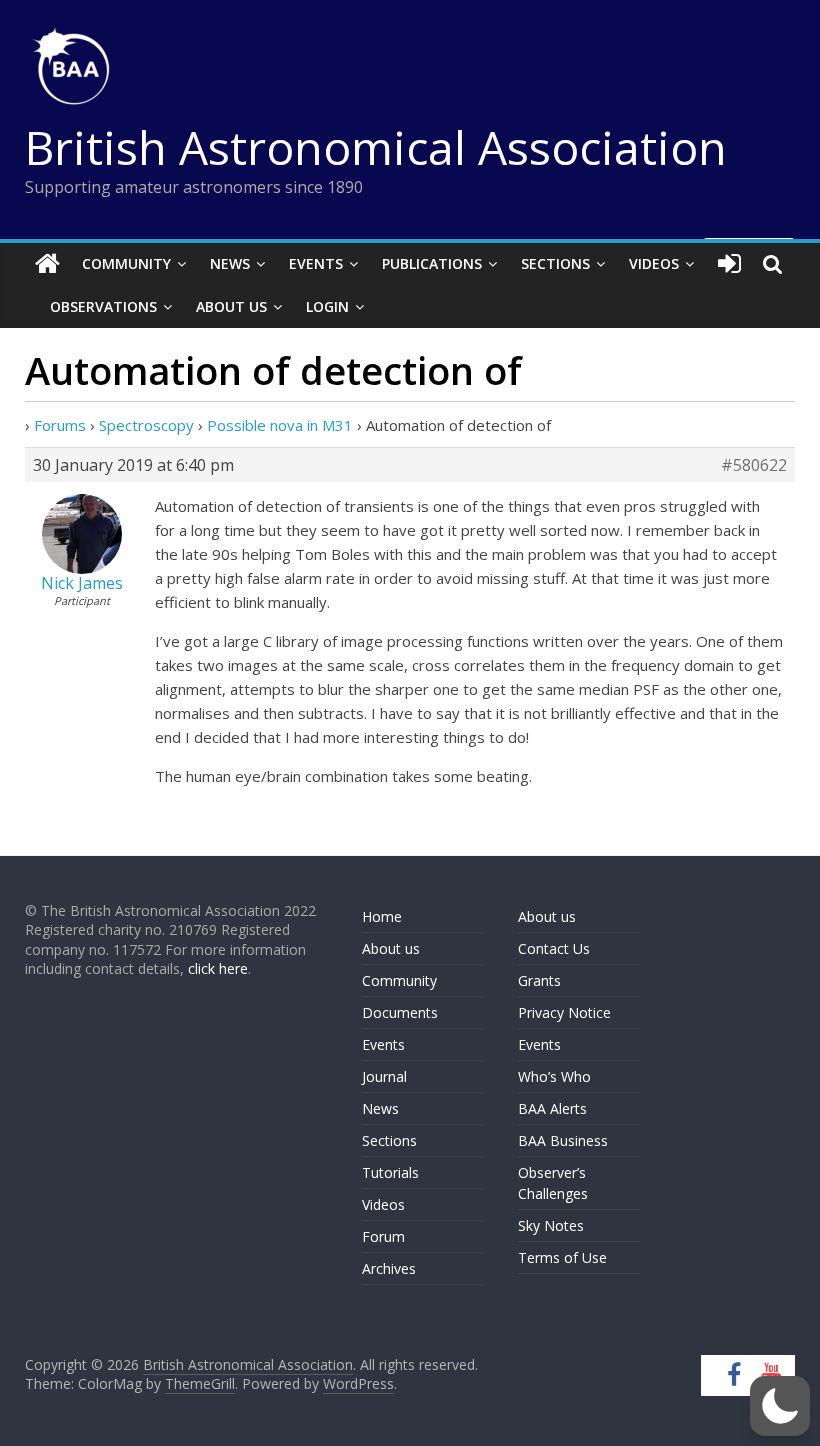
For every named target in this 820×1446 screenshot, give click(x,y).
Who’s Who (554, 1076)
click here (218, 968)
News (230, 263)
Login (327, 306)
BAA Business (563, 1140)
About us (391, 948)
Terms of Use (562, 1257)
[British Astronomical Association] (47, 264)
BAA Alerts (552, 1108)
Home (382, 916)
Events (316, 263)
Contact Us (554, 948)
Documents (400, 1012)
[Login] (729, 264)
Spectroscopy (146, 425)
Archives (389, 1268)
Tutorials (390, 1172)
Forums (60, 425)
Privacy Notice (564, 1012)
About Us (231, 306)
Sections (555, 263)
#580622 (754, 465)
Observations (103, 306)
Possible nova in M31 (280, 425)
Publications (432, 263)
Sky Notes (551, 1225)
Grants (539, 980)
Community (126, 263)
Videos (654, 263)
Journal (384, 1076)
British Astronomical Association (376, 147)
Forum (383, 1236)
